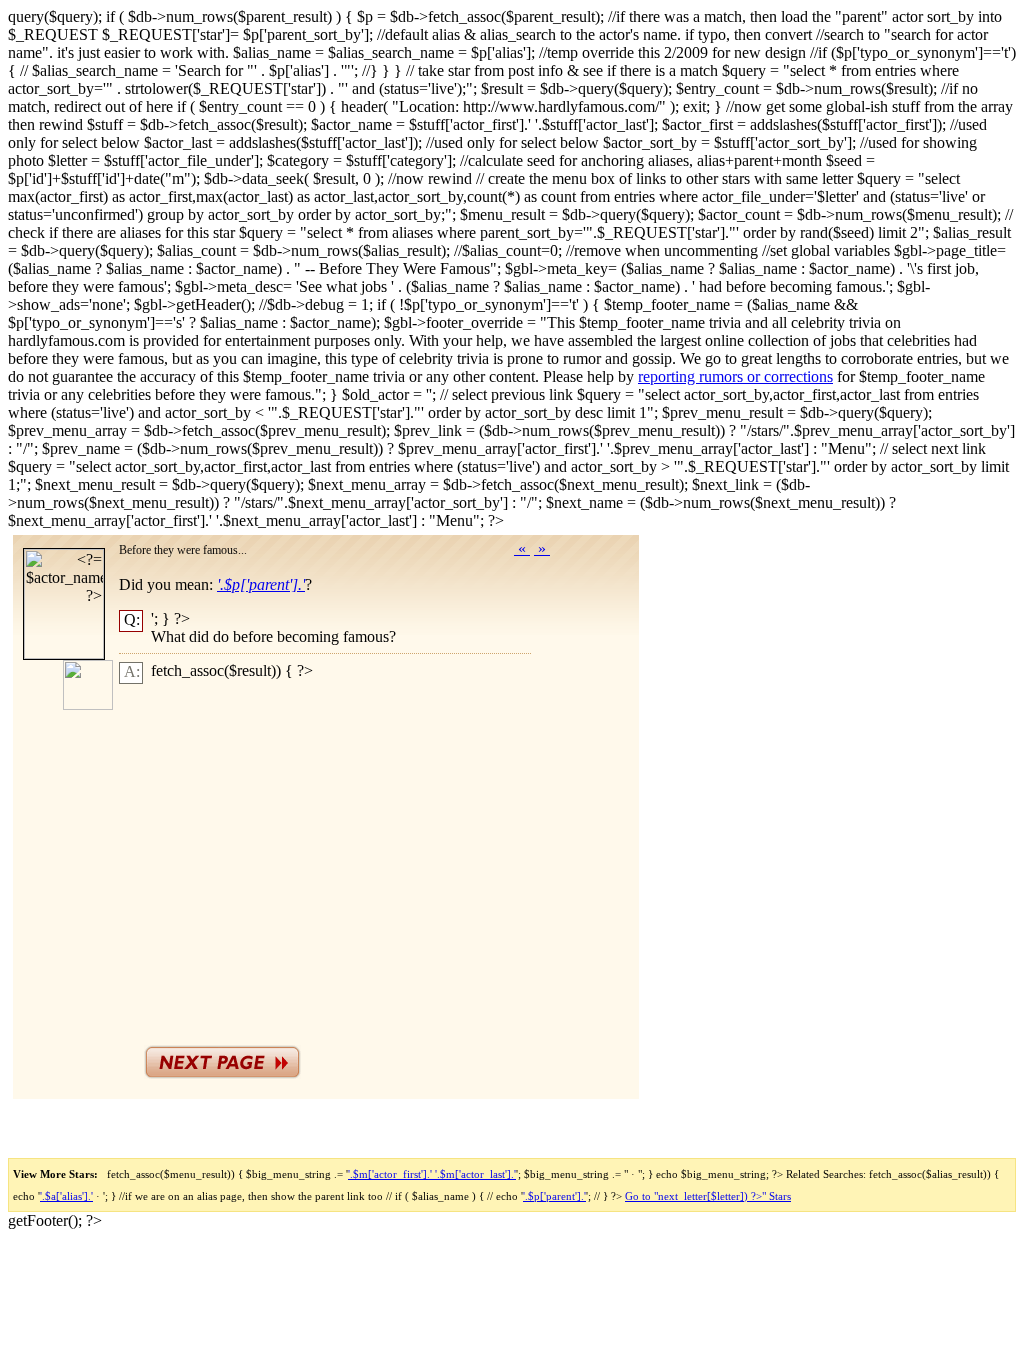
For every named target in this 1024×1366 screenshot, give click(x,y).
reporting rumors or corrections (735, 376)
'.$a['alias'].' (66, 1196)
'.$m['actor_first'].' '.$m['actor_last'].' (432, 1174)
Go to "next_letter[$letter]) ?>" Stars (708, 1196)
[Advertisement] (348, 859)
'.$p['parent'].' (554, 1196)
